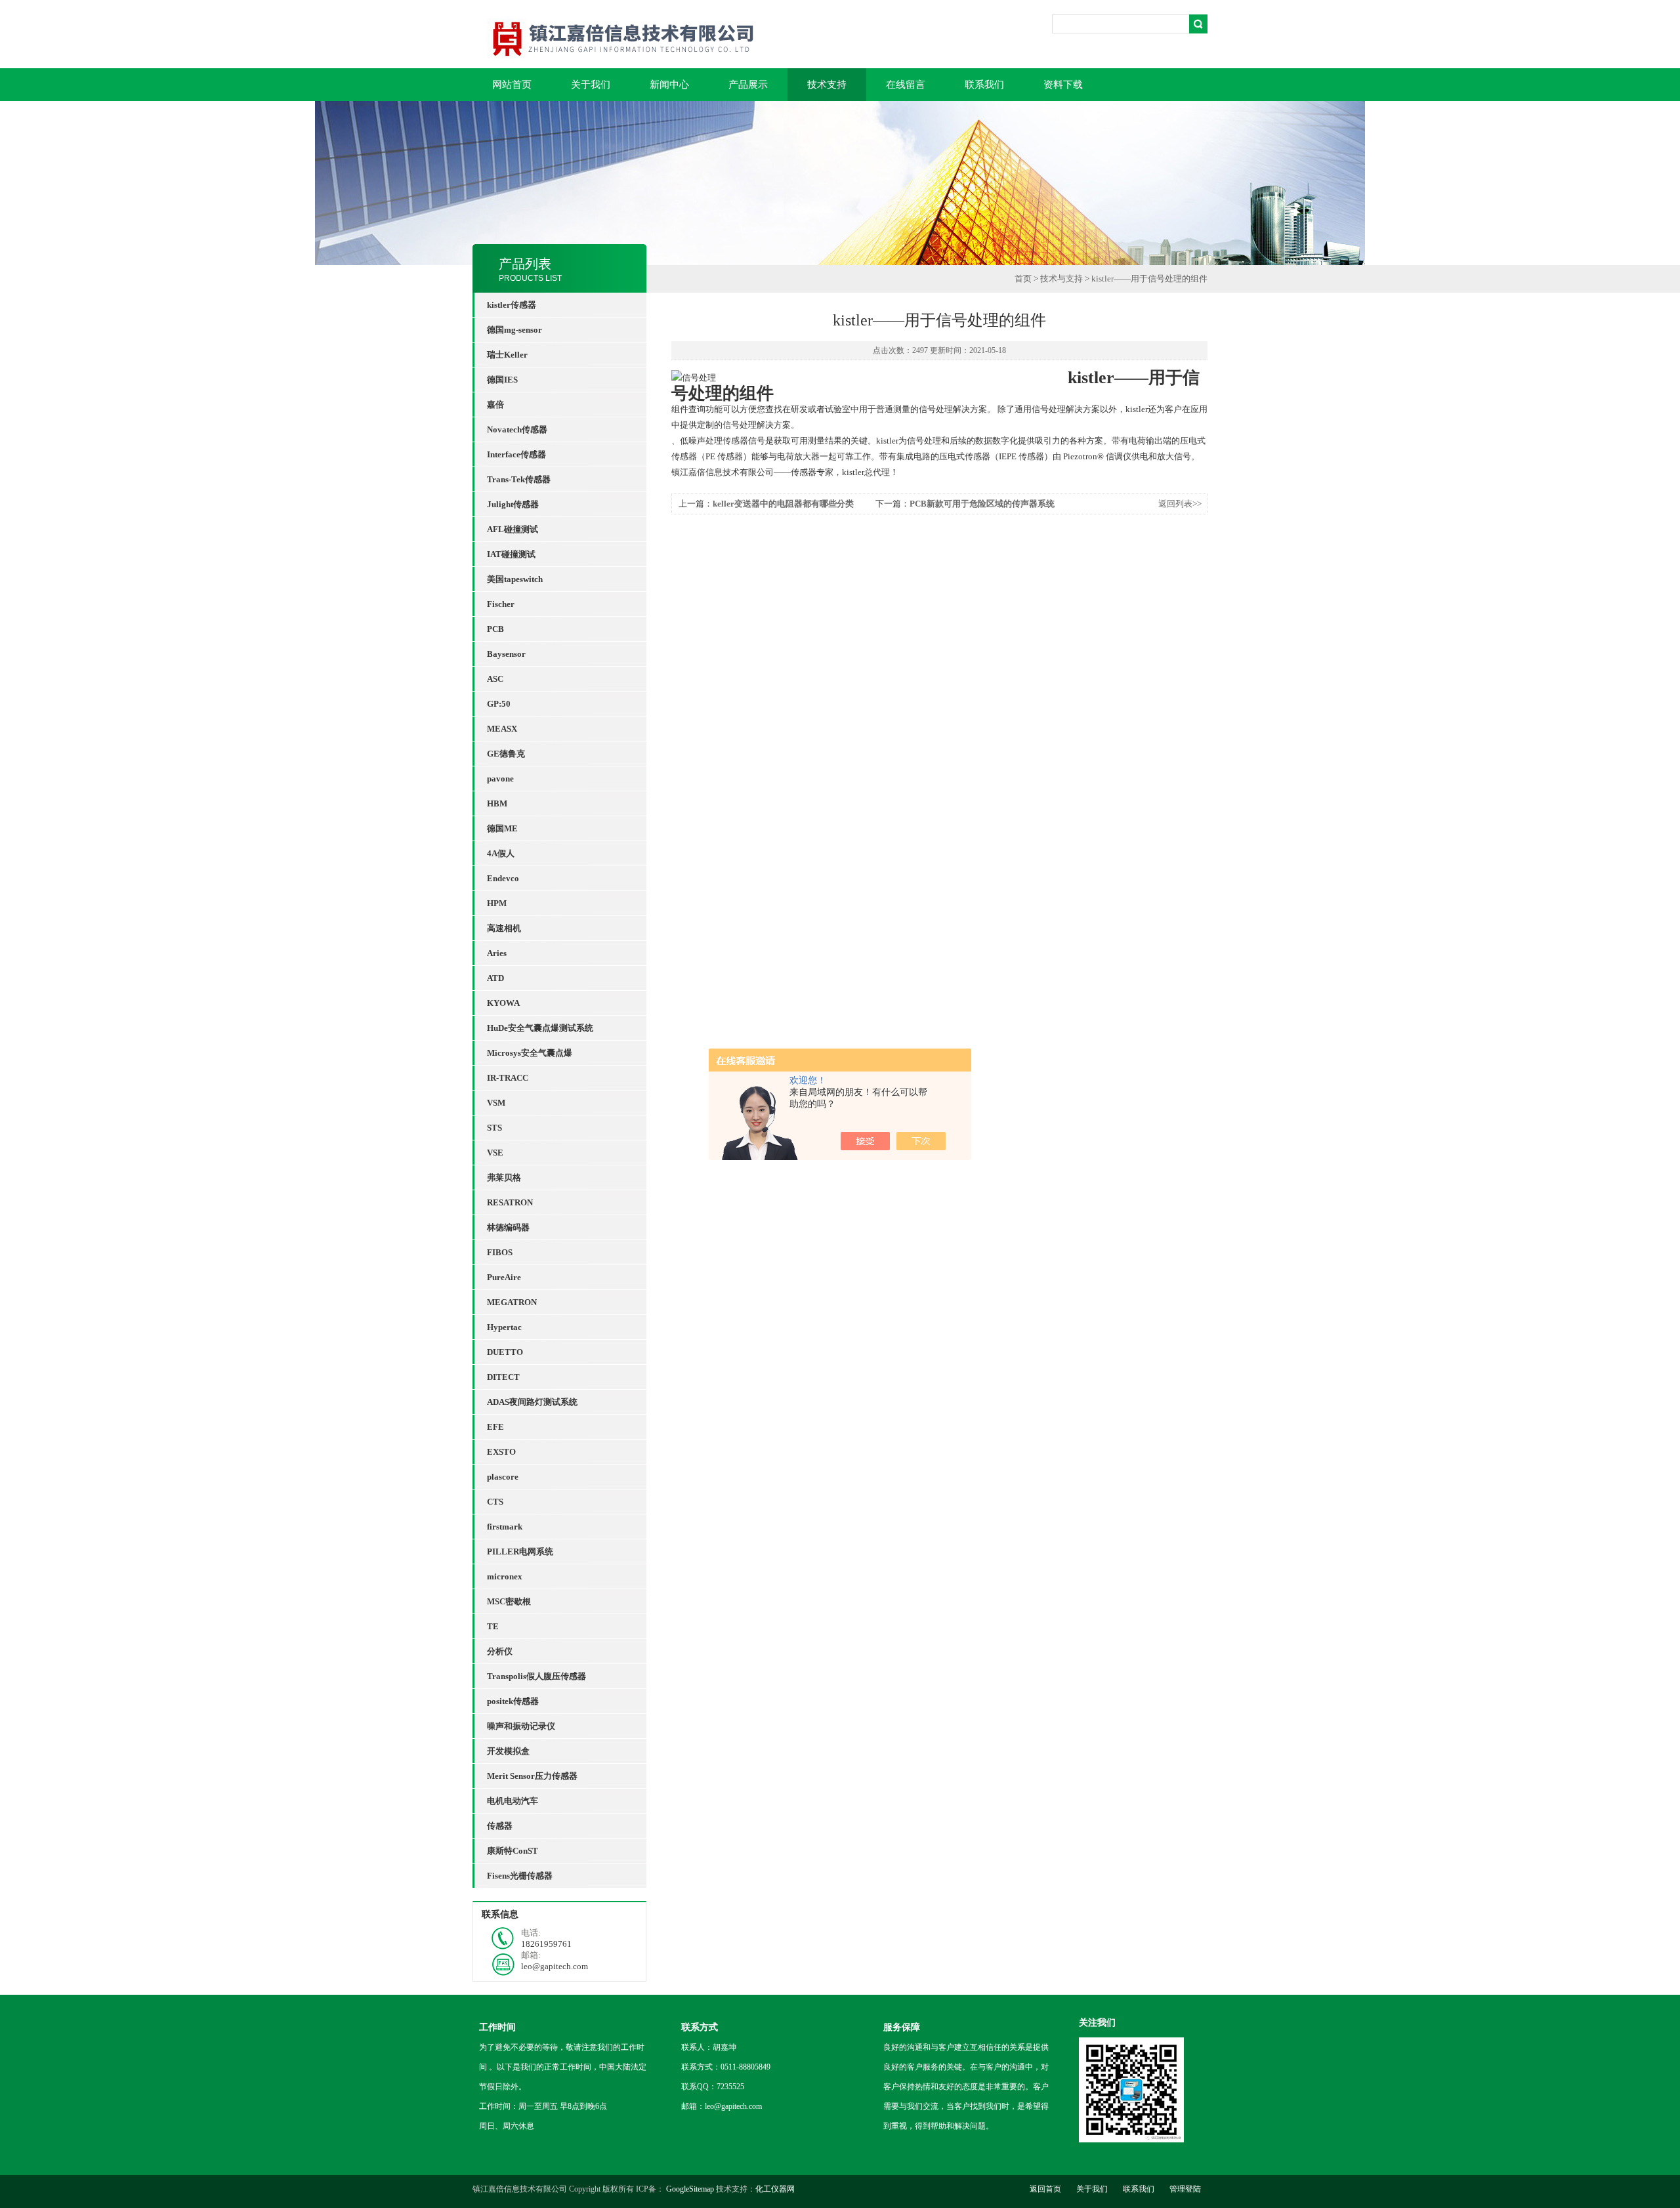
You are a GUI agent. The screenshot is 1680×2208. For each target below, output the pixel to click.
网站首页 (512, 85)
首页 (1023, 279)
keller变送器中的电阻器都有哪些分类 (783, 504)
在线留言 (906, 85)
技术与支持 (1061, 279)
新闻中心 (669, 85)
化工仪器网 (775, 2189)
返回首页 (1045, 2189)
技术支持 (827, 85)
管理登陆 (1185, 2189)
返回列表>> (1180, 504)
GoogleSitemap (690, 2189)
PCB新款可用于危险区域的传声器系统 (982, 504)
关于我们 (591, 85)
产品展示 (748, 85)
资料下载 (1063, 85)
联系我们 (984, 85)
